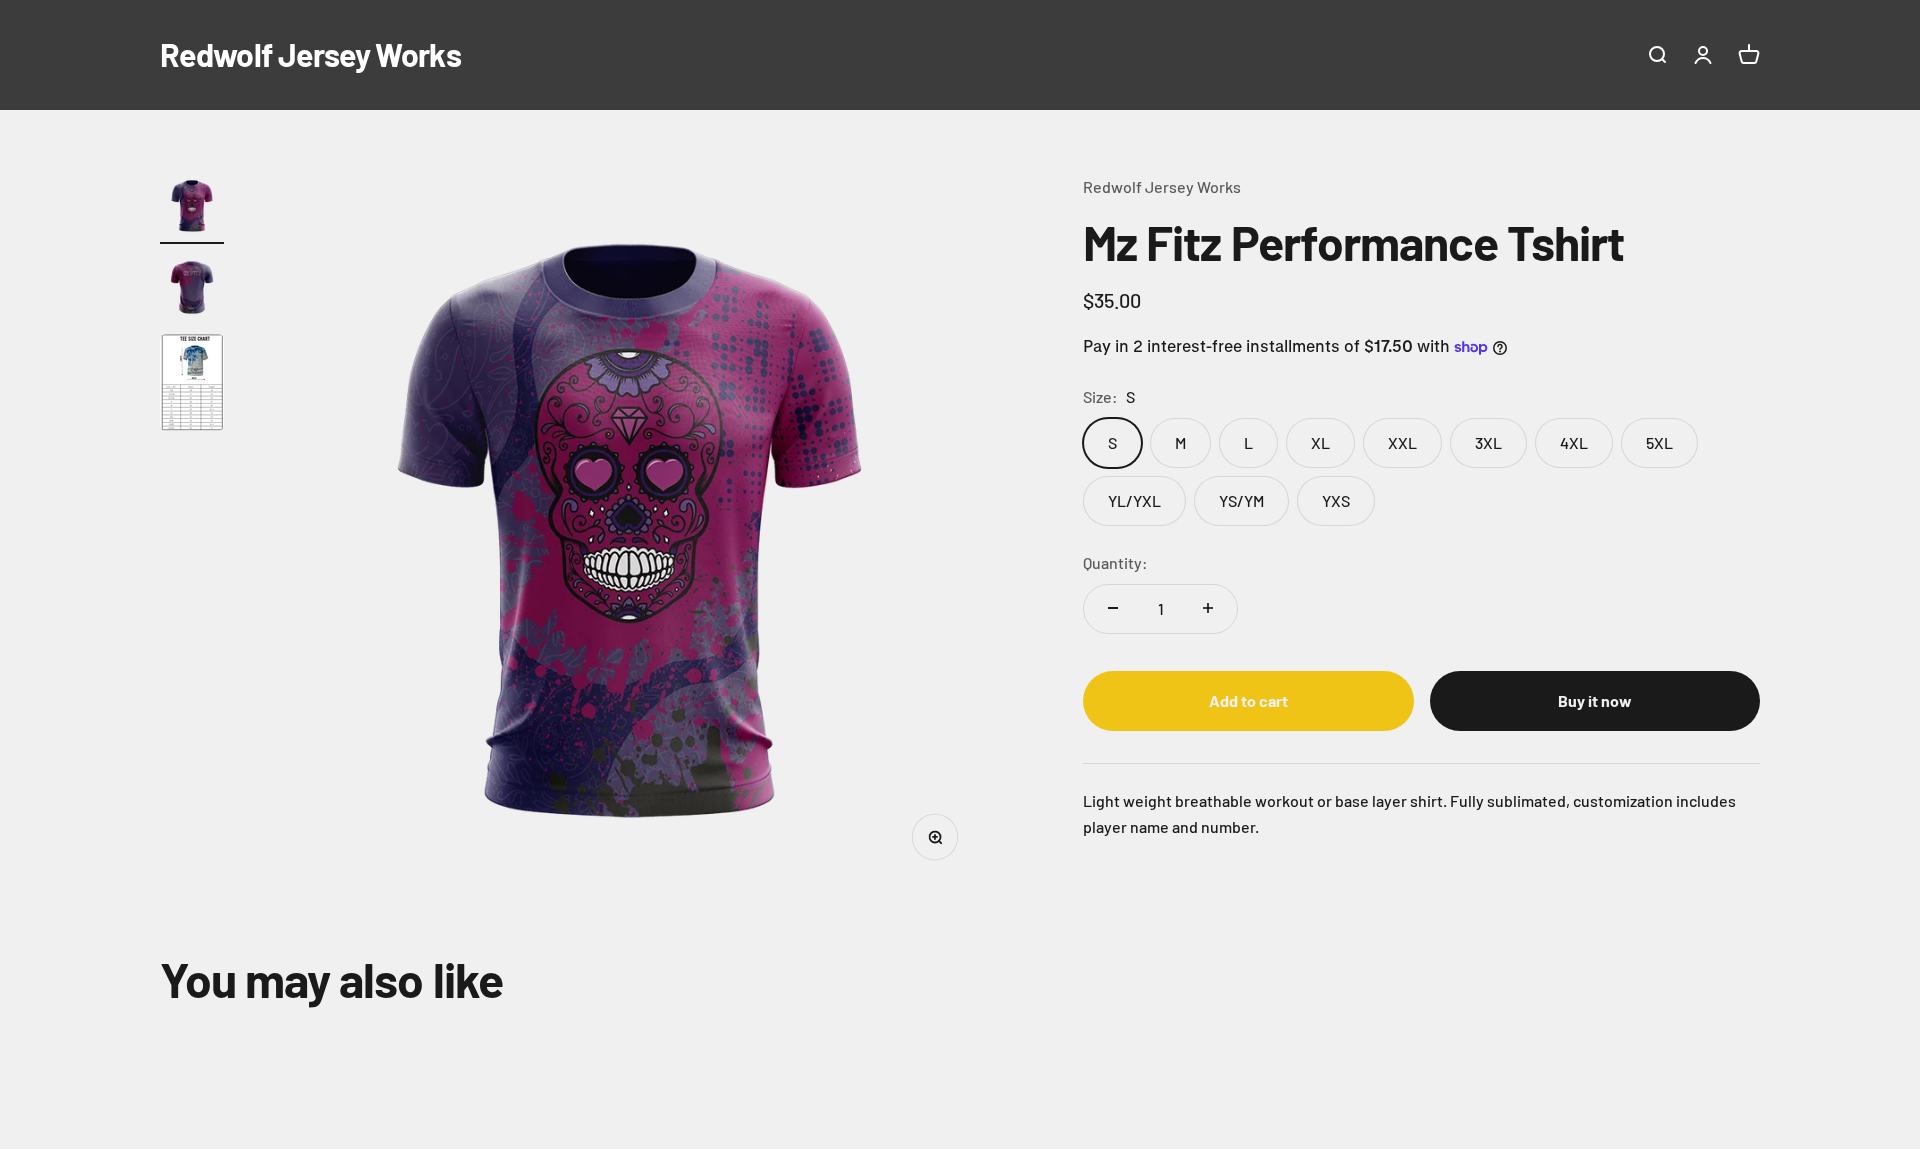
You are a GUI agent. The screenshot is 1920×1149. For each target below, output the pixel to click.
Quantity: (1115, 562)
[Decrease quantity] (1113, 608)
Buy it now (1595, 700)
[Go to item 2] (192, 289)
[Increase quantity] (1208, 608)
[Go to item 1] (192, 209)
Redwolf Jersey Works (1162, 186)
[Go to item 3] (192, 385)
